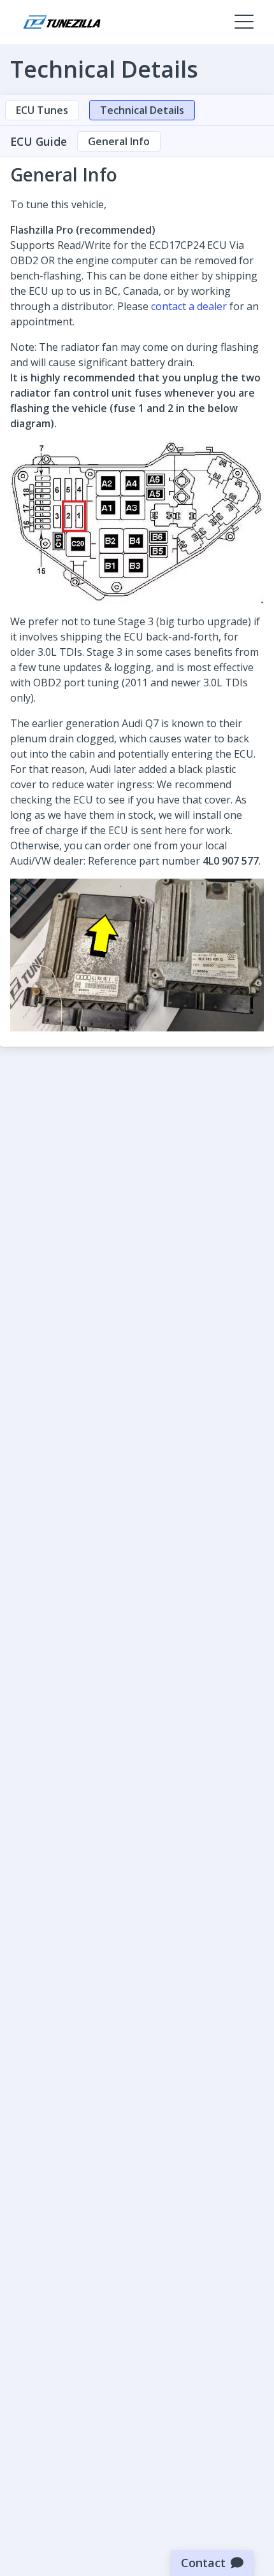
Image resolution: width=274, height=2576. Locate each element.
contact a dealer (189, 306)
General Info (119, 141)
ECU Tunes (42, 110)
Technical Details (142, 110)
